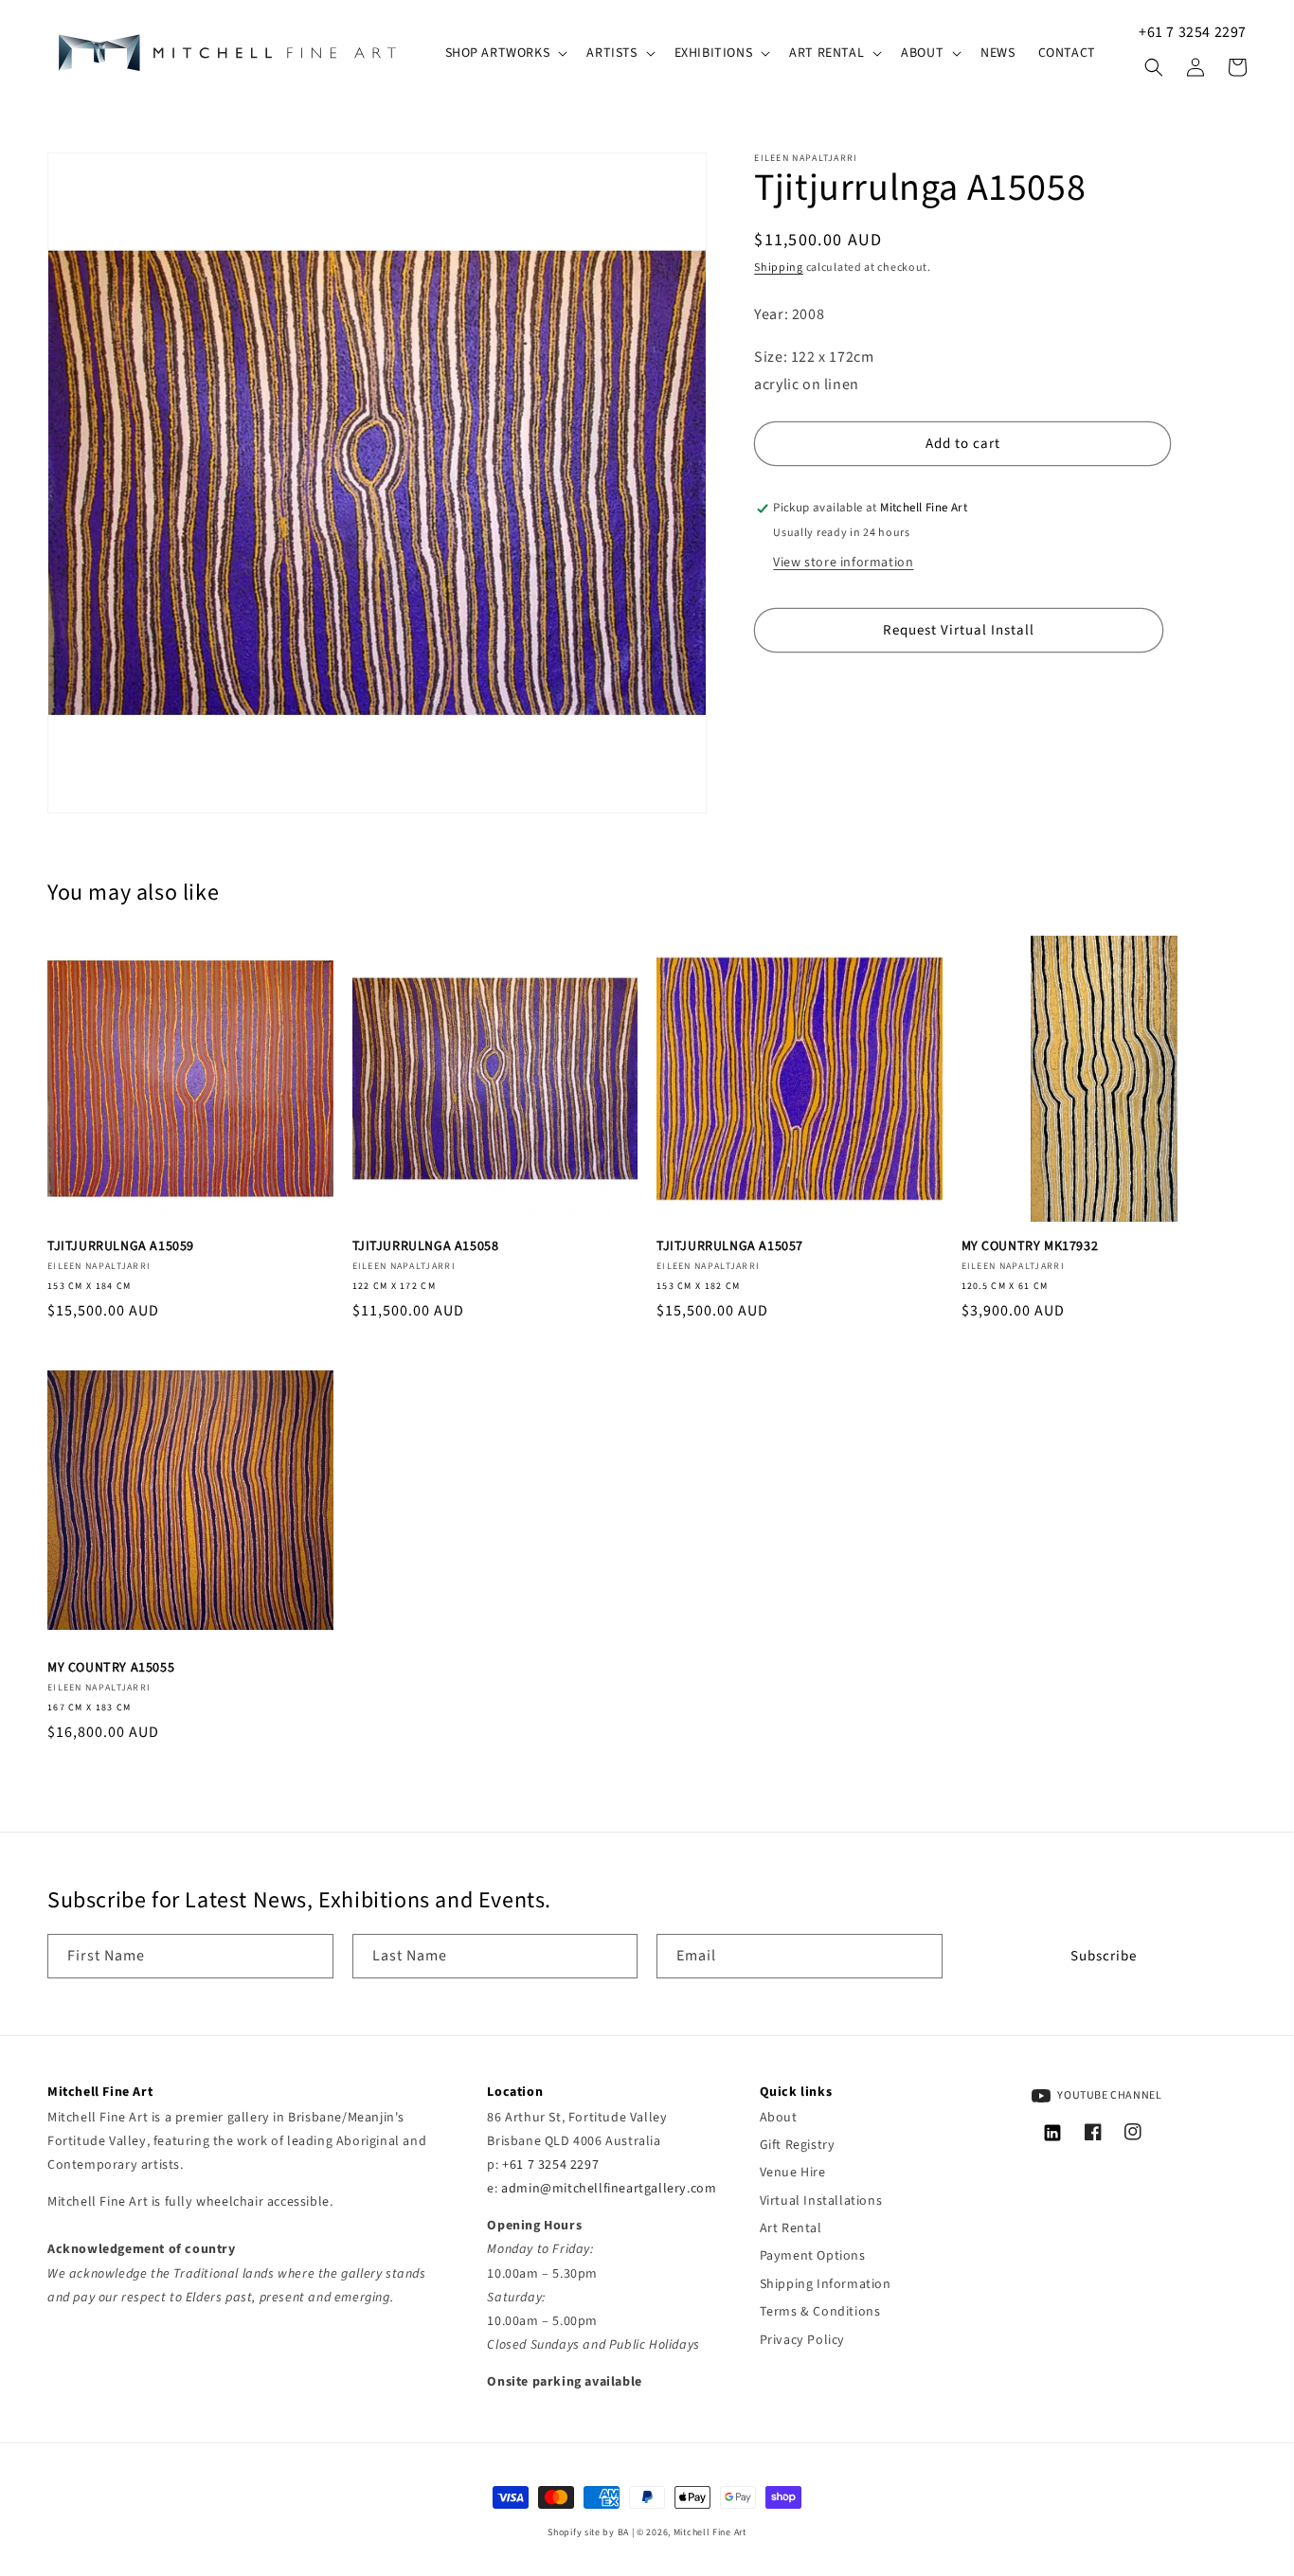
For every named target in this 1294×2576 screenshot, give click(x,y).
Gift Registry (798, 2145)
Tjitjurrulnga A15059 (121, 1246)
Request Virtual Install (959, 630)
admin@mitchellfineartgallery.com (609, 2189)
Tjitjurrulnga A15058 (426, 1246)
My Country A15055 (111, 1668)
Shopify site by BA (588, 2532)
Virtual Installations (821, 2201)
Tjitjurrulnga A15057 (730, 1246)
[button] (505, 53)
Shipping (779, 268)
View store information (843, 563)
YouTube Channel (1109, 2095)
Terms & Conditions (820, 2312)
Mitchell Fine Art (710, 2532)
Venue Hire (793, 2173)
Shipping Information (826, 2284)
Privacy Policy (802, 2340)
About (779, 2118)
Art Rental (791, 2228)
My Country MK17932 (1030, 1246)
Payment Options (813, 2256)
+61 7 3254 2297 (1193, 32)
